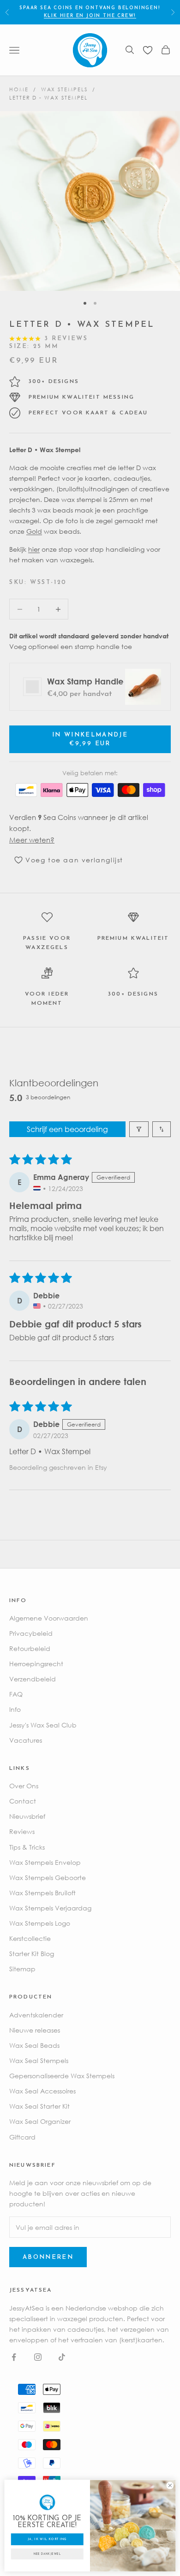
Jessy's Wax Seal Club (43, 1725)
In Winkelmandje (90, 739)
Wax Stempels (64, 89)
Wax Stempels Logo (40, 1923)
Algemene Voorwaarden (49, 1618)
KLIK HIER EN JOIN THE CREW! (90, 16)
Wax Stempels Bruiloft (42, 1893)
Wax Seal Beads (34, 2045)
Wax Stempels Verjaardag (50, 1908)
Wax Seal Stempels (39, 2060)
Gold (34, 531)
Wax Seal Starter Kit (39, 2106)
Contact (23, 1801)
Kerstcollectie (30, 1938)
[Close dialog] (170, 2486)
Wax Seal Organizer (40, 2121)
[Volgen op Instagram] (38, 2357)
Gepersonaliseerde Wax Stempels (62, 2076)
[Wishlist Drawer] (148, 50)
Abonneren (48, 2257)
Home (19, 89)
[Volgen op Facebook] (14, 2357)
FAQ (16, 1694)
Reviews (22, 1831)
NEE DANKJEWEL (47, 2554)
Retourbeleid (30, 1648)
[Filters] (139, 1129)
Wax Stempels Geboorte (48, 1877)
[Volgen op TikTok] (62, 2357)
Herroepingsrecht (36, 1664)
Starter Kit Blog (32, 1954)
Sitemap (22, 1969)
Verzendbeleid (33, 1679)
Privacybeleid (31, 1633)
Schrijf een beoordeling (67, 1129)
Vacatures (26, 1740)
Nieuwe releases (35, 2030)
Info (15, 1709)
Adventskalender (36, 2015)
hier (34, 549)
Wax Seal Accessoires (42, 2091)
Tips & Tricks (27, 1847)
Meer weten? (32, 840)
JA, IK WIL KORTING (47, 2539)
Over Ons (24, 1786)
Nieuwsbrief (27, 1816)
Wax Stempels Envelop (45, 1862)
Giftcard (22, 2137)
